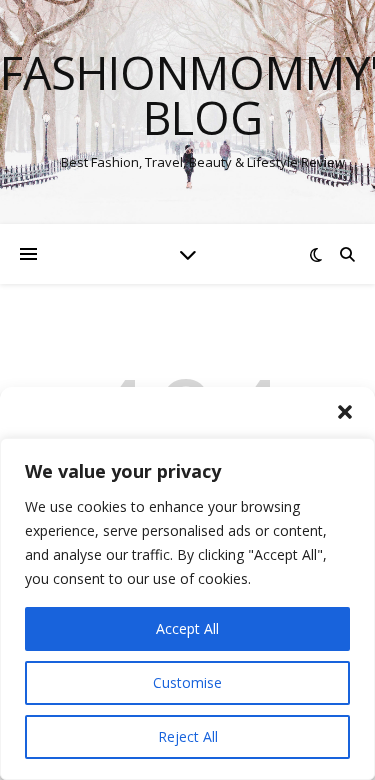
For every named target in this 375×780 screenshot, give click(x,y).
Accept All (187, 628)
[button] (345, 412)
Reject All (188, 736)
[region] (187, 609)
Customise (187, 682)
